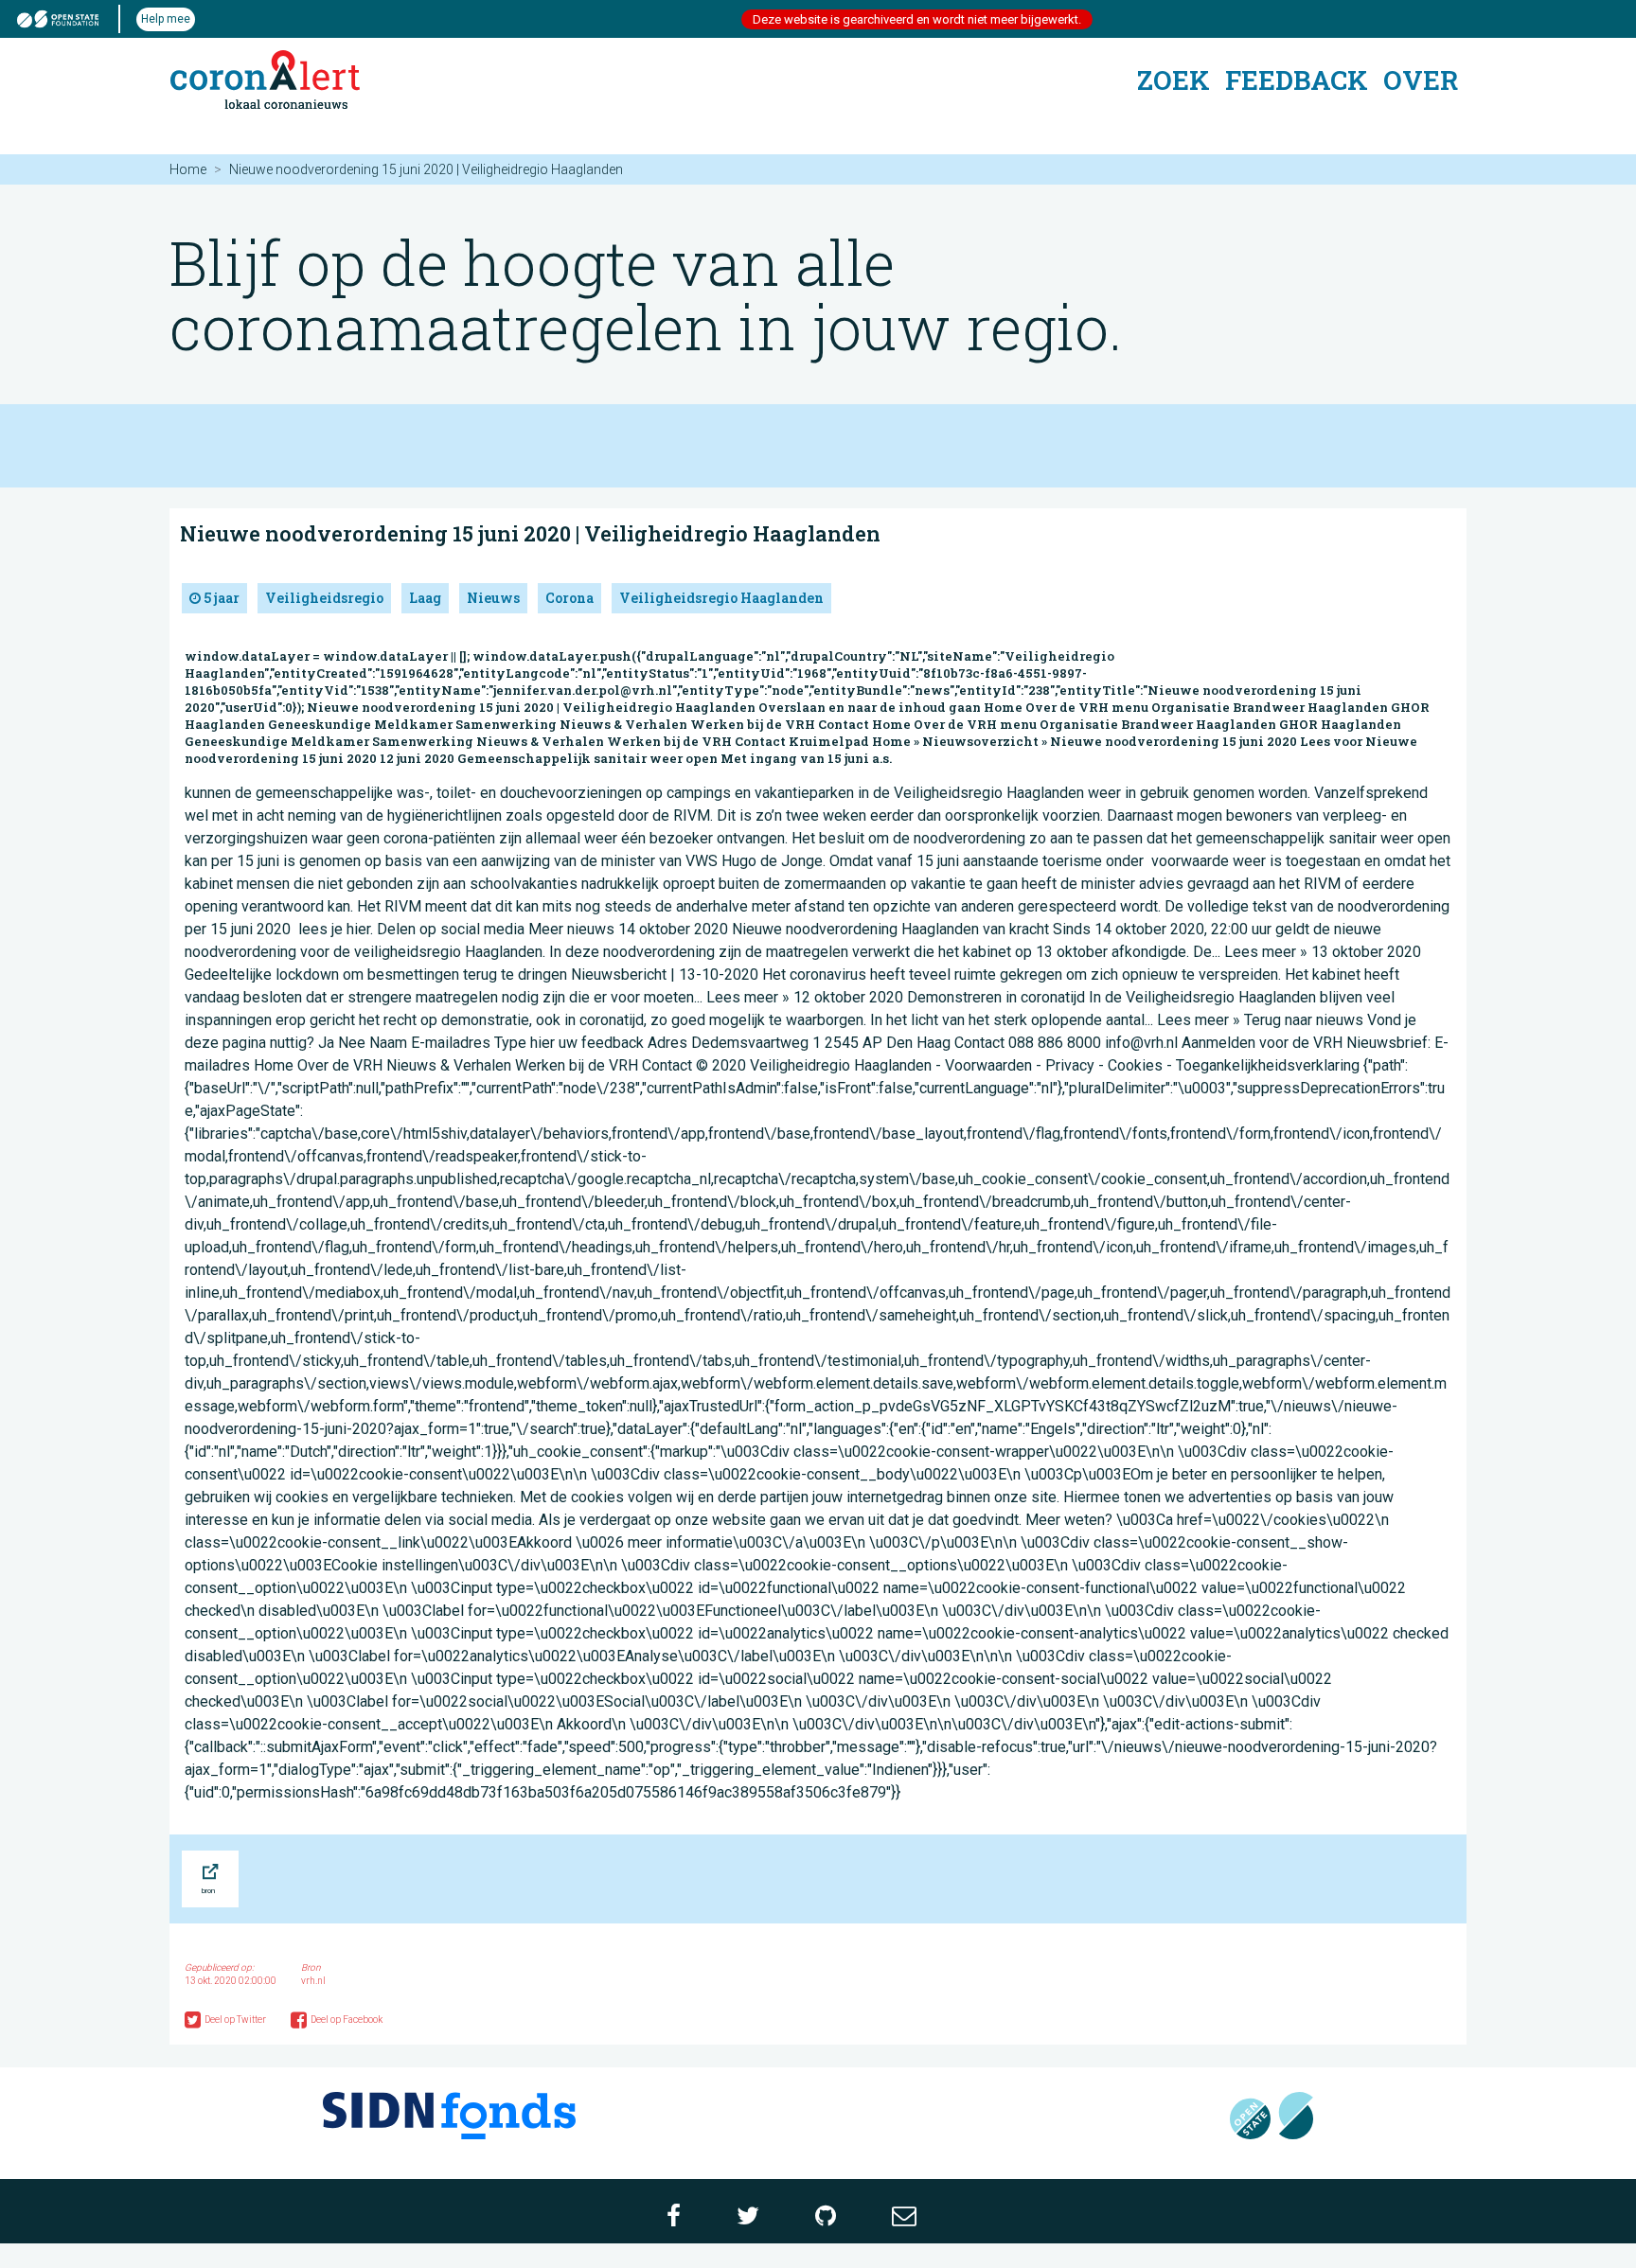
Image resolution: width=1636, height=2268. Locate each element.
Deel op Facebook (347, 2020)
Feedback (1297, 80)
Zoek (1174, 80)
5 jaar (220, 598)
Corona (569, 598)
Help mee (166, 19)
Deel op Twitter (236, 2020)
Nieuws (493, 598)
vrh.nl (313, 1981)
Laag (425, 598)
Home (188, 169)
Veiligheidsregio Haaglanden (721, 598)
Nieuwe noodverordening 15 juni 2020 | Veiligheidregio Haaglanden (530, 533)
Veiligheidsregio (324, 598)
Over (1421, 80)
